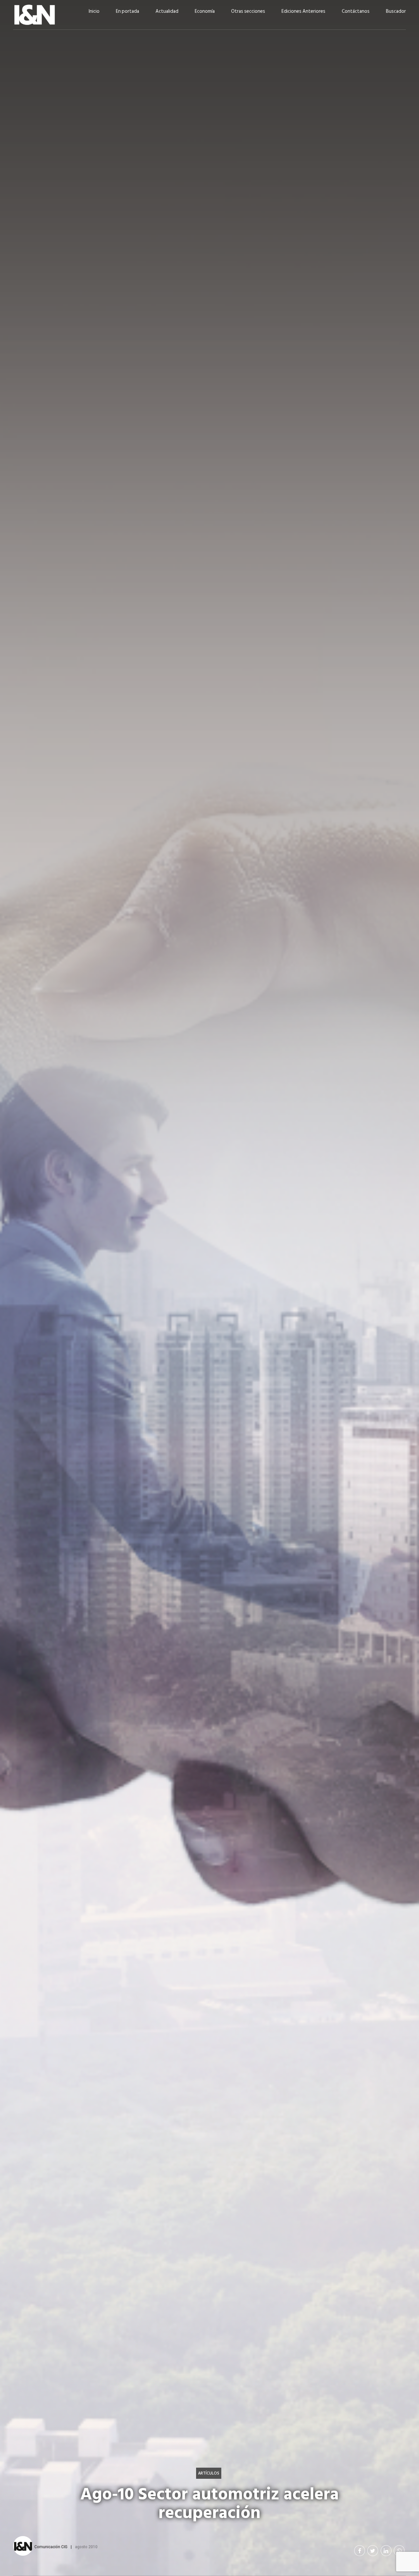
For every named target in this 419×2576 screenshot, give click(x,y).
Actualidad (167, 11)
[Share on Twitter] (373, 2551)
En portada (128, 11)
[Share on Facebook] (360, 2551)
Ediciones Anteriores (303, 11)
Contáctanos (356, 11)
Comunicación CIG (51, 2547)
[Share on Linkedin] (386, 2551)
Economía (205, 11)
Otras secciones (248, 11)
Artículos (209, 2473)
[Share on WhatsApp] (399, 2551)
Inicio (94, 11)
